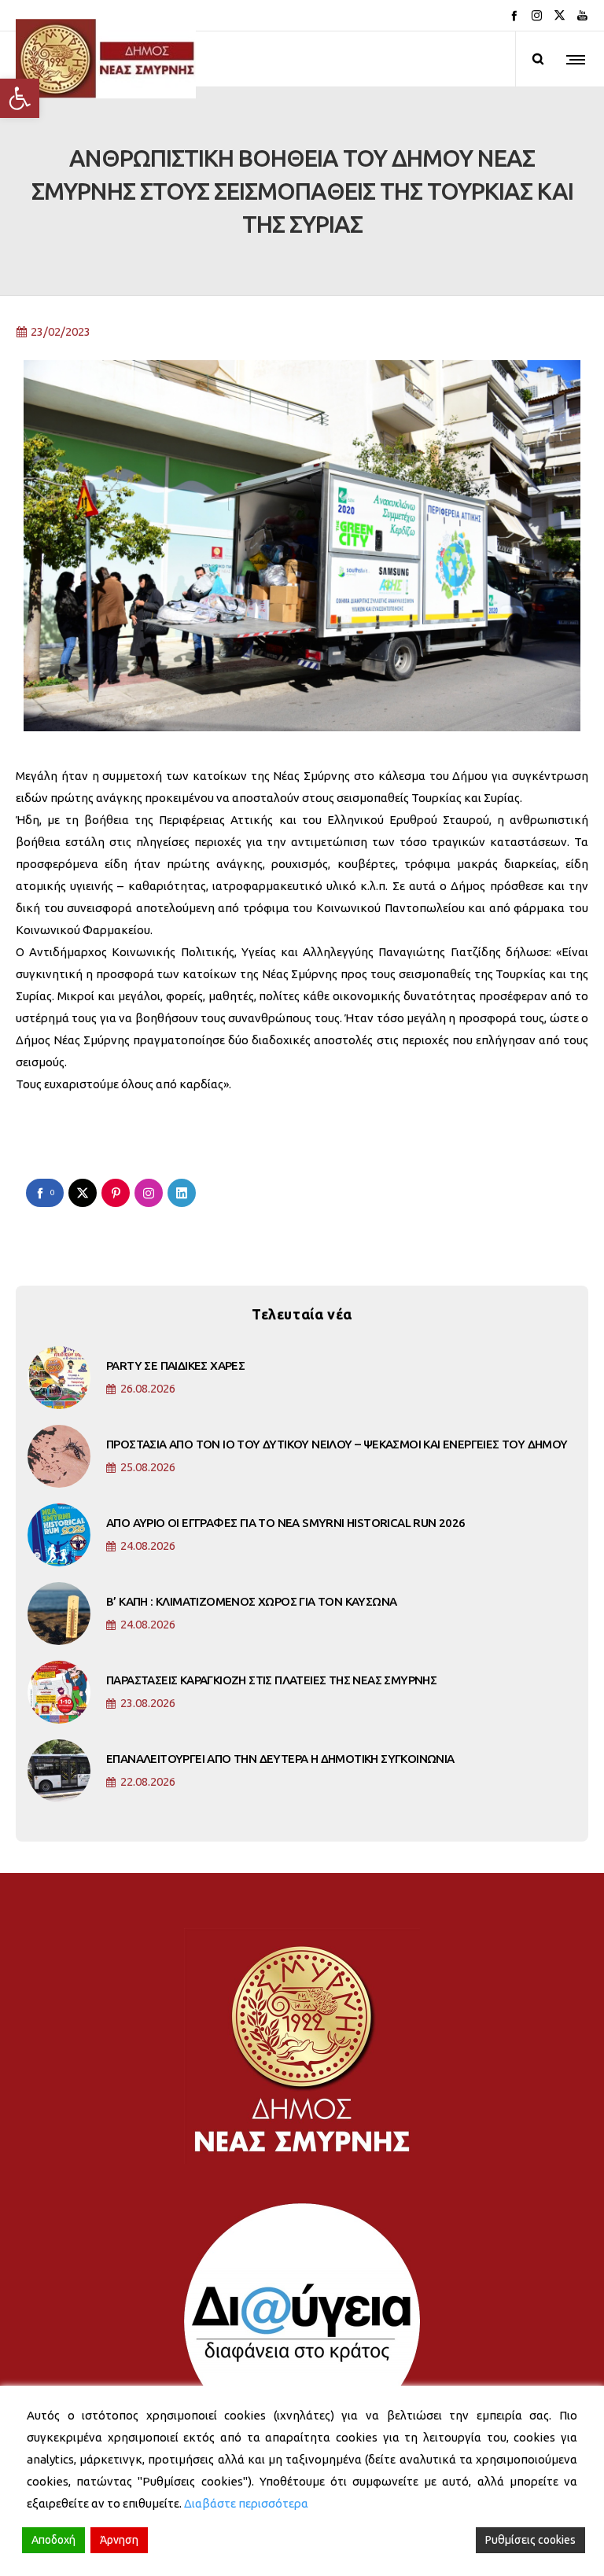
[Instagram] (537, 15)
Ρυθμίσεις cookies (530, 2540)
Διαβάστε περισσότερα (246, 2503)
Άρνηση (119, 2540)
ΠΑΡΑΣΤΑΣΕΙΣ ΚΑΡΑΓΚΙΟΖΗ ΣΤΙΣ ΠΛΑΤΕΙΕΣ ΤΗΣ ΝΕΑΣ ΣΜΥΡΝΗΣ (271, 1680)
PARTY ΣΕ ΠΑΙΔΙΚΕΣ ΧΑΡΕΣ (175, 1365)
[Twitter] (560, 15)
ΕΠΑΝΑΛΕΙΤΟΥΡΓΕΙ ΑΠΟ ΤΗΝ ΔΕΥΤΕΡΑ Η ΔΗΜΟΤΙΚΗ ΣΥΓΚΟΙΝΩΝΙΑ (280, 1759)
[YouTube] (582, 15)
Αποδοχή (53, 2540)
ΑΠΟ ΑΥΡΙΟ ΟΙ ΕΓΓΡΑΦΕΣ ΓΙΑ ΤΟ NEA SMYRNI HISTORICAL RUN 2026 (286, 1523)
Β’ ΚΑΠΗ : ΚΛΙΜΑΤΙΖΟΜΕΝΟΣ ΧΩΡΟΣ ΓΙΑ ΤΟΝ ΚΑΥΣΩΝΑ (251, 1601)
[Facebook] (514, 15)
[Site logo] (106, 59)
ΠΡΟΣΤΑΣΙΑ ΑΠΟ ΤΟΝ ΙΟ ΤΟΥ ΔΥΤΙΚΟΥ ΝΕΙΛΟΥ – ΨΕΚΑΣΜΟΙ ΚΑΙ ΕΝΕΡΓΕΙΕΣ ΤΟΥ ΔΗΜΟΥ (337, 1444)
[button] (20, 98)
